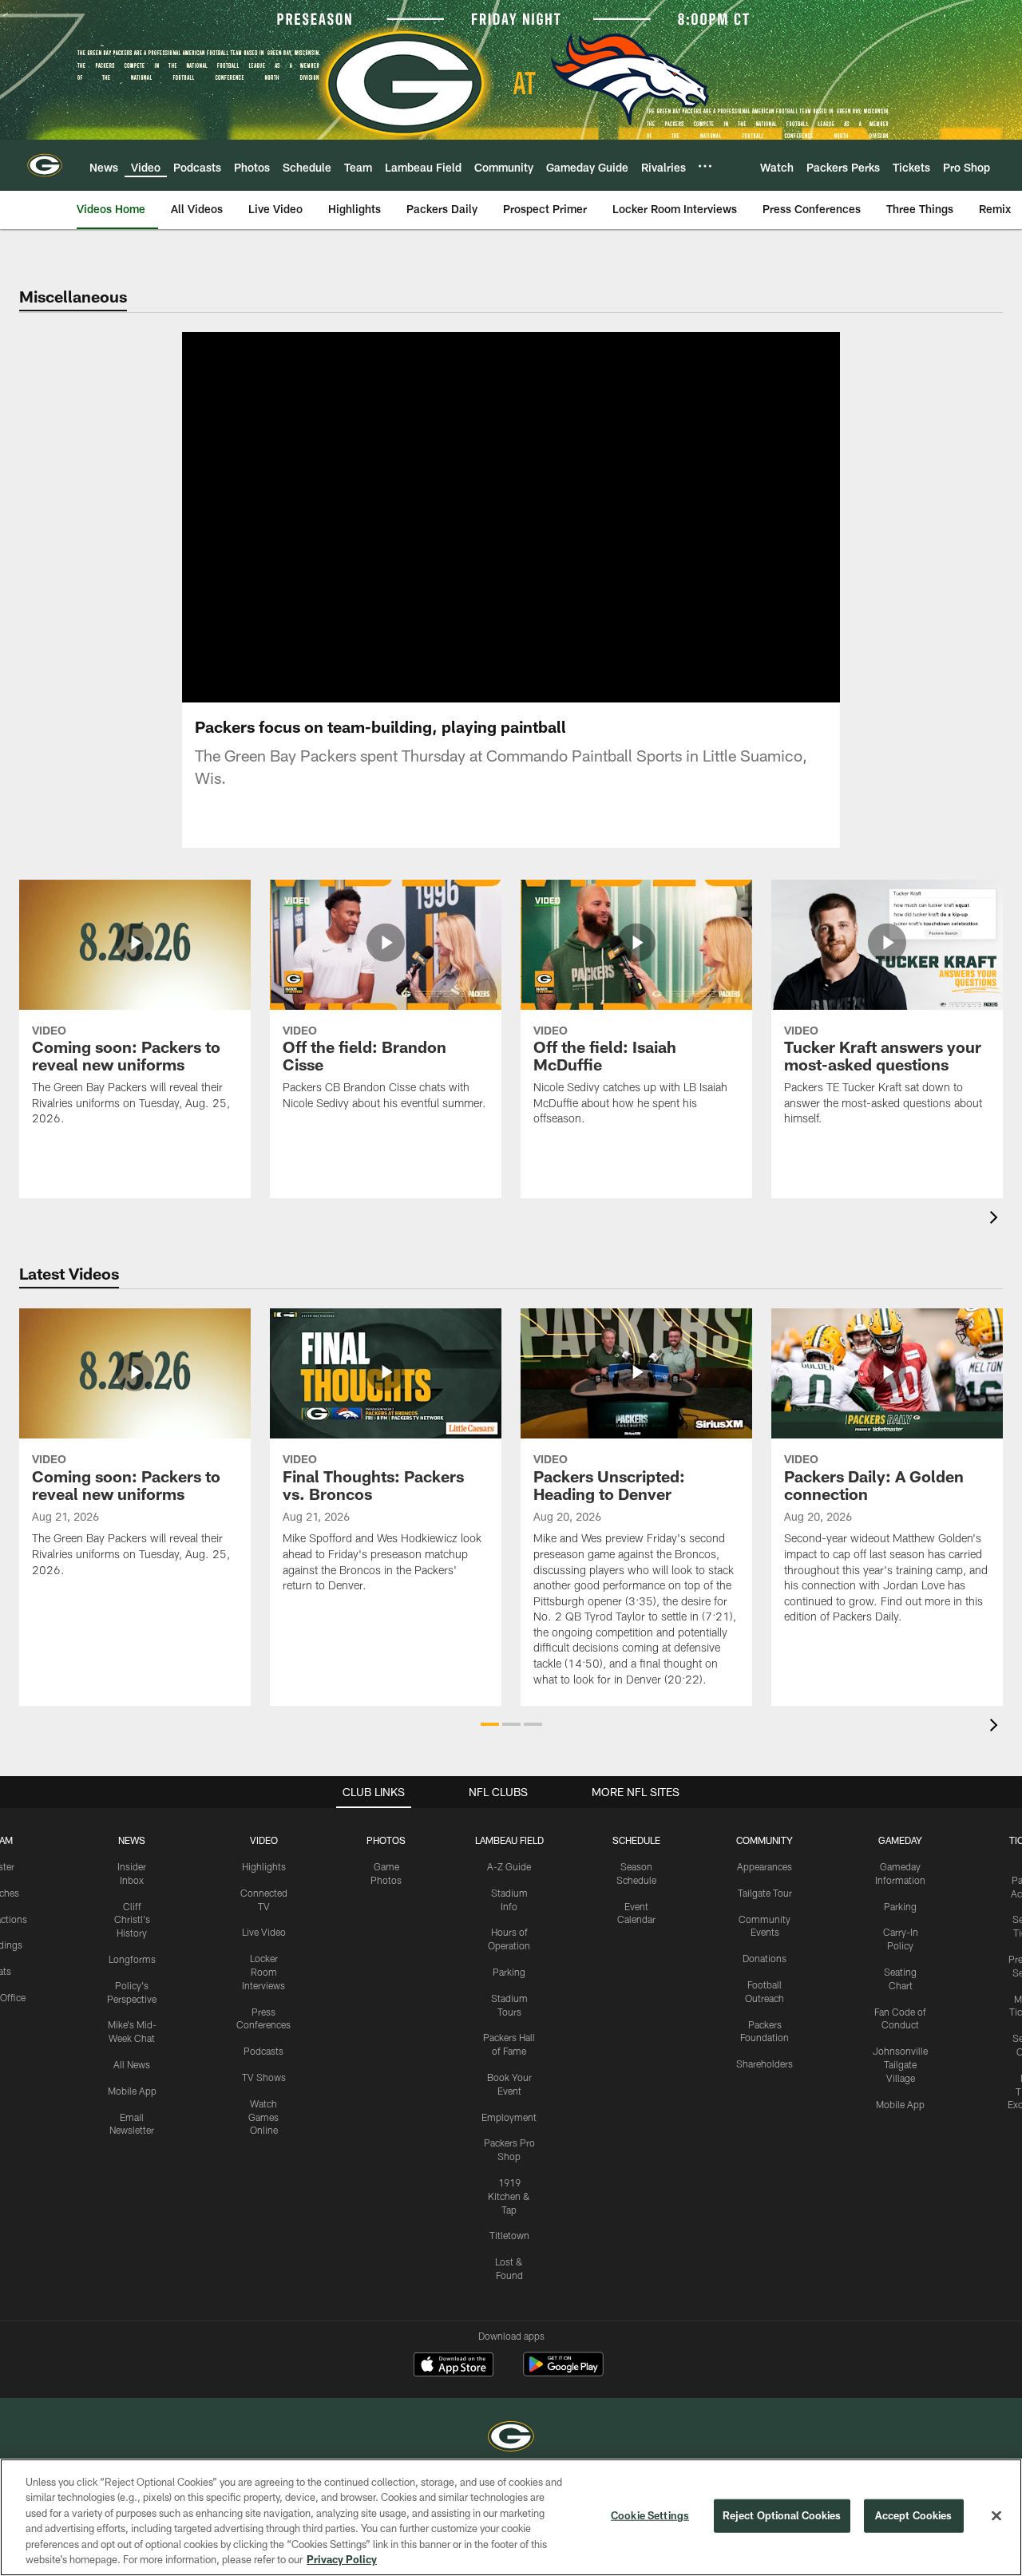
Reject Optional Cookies (782, 2515)
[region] (511, 2517)
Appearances (765, 1866)
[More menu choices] (705, 166)
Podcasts (263, 2051)
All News (132, 2064)
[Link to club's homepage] (45, 165)
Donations (765, 1958)
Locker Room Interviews (263, 1972)
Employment (509, 2117)
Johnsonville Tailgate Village (900, 2064)
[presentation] (996, 1219)
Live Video (264, 1932)
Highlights (264, 1866)
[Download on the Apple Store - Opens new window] (454, 2366)
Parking (509, 1972)
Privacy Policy (342, 2559)
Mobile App (132, 2091)
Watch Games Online (263, 2117)
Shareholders (765, 2064)
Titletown (509, 2235)
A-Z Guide (509, 1866)
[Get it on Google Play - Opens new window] (563, 2372)
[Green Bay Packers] (511, 2438)
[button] (460, 517)
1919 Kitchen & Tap (509, 2196)
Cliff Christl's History (132, 1920)
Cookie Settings (650, 2515)
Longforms (132, 1959)
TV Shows (264, 2077)
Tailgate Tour (765, 1893)
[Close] (996, 2516)
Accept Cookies (914, 2515)
